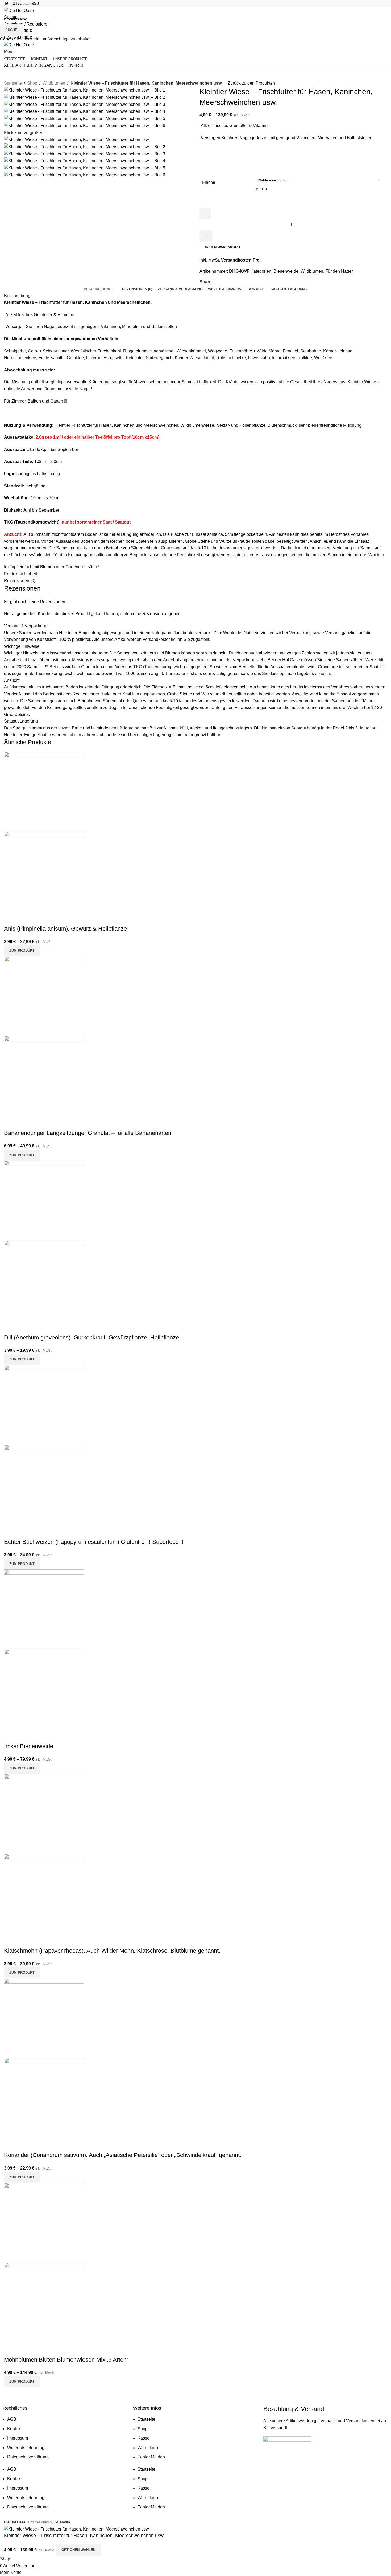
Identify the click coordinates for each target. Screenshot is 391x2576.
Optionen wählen (78, 2550)
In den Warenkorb (222, 247)
